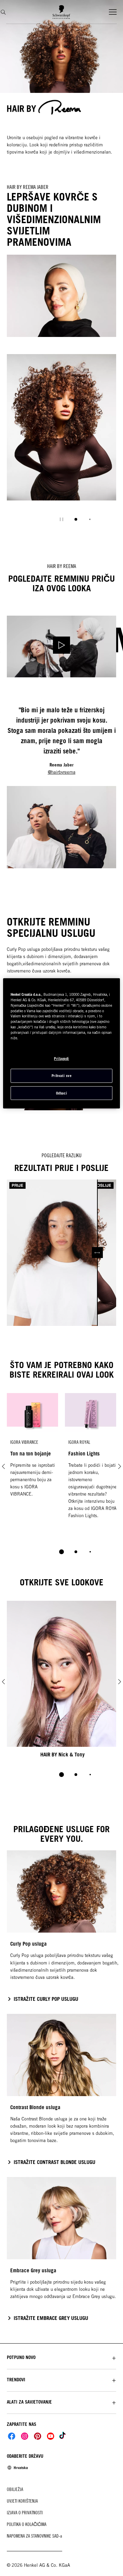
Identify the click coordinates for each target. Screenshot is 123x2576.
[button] (61, 2357)
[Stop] (61, 519)
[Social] (12, 2436)
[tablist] (61, 1552)
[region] (61, 1043)
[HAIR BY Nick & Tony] (61, 1682)
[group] (61, 443)
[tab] (76, 519)
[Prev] (3, 1466)
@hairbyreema (62, 772)
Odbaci (61, 1093)
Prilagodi (61, 1059)
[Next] (120, 1466)
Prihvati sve (61, 1076)
